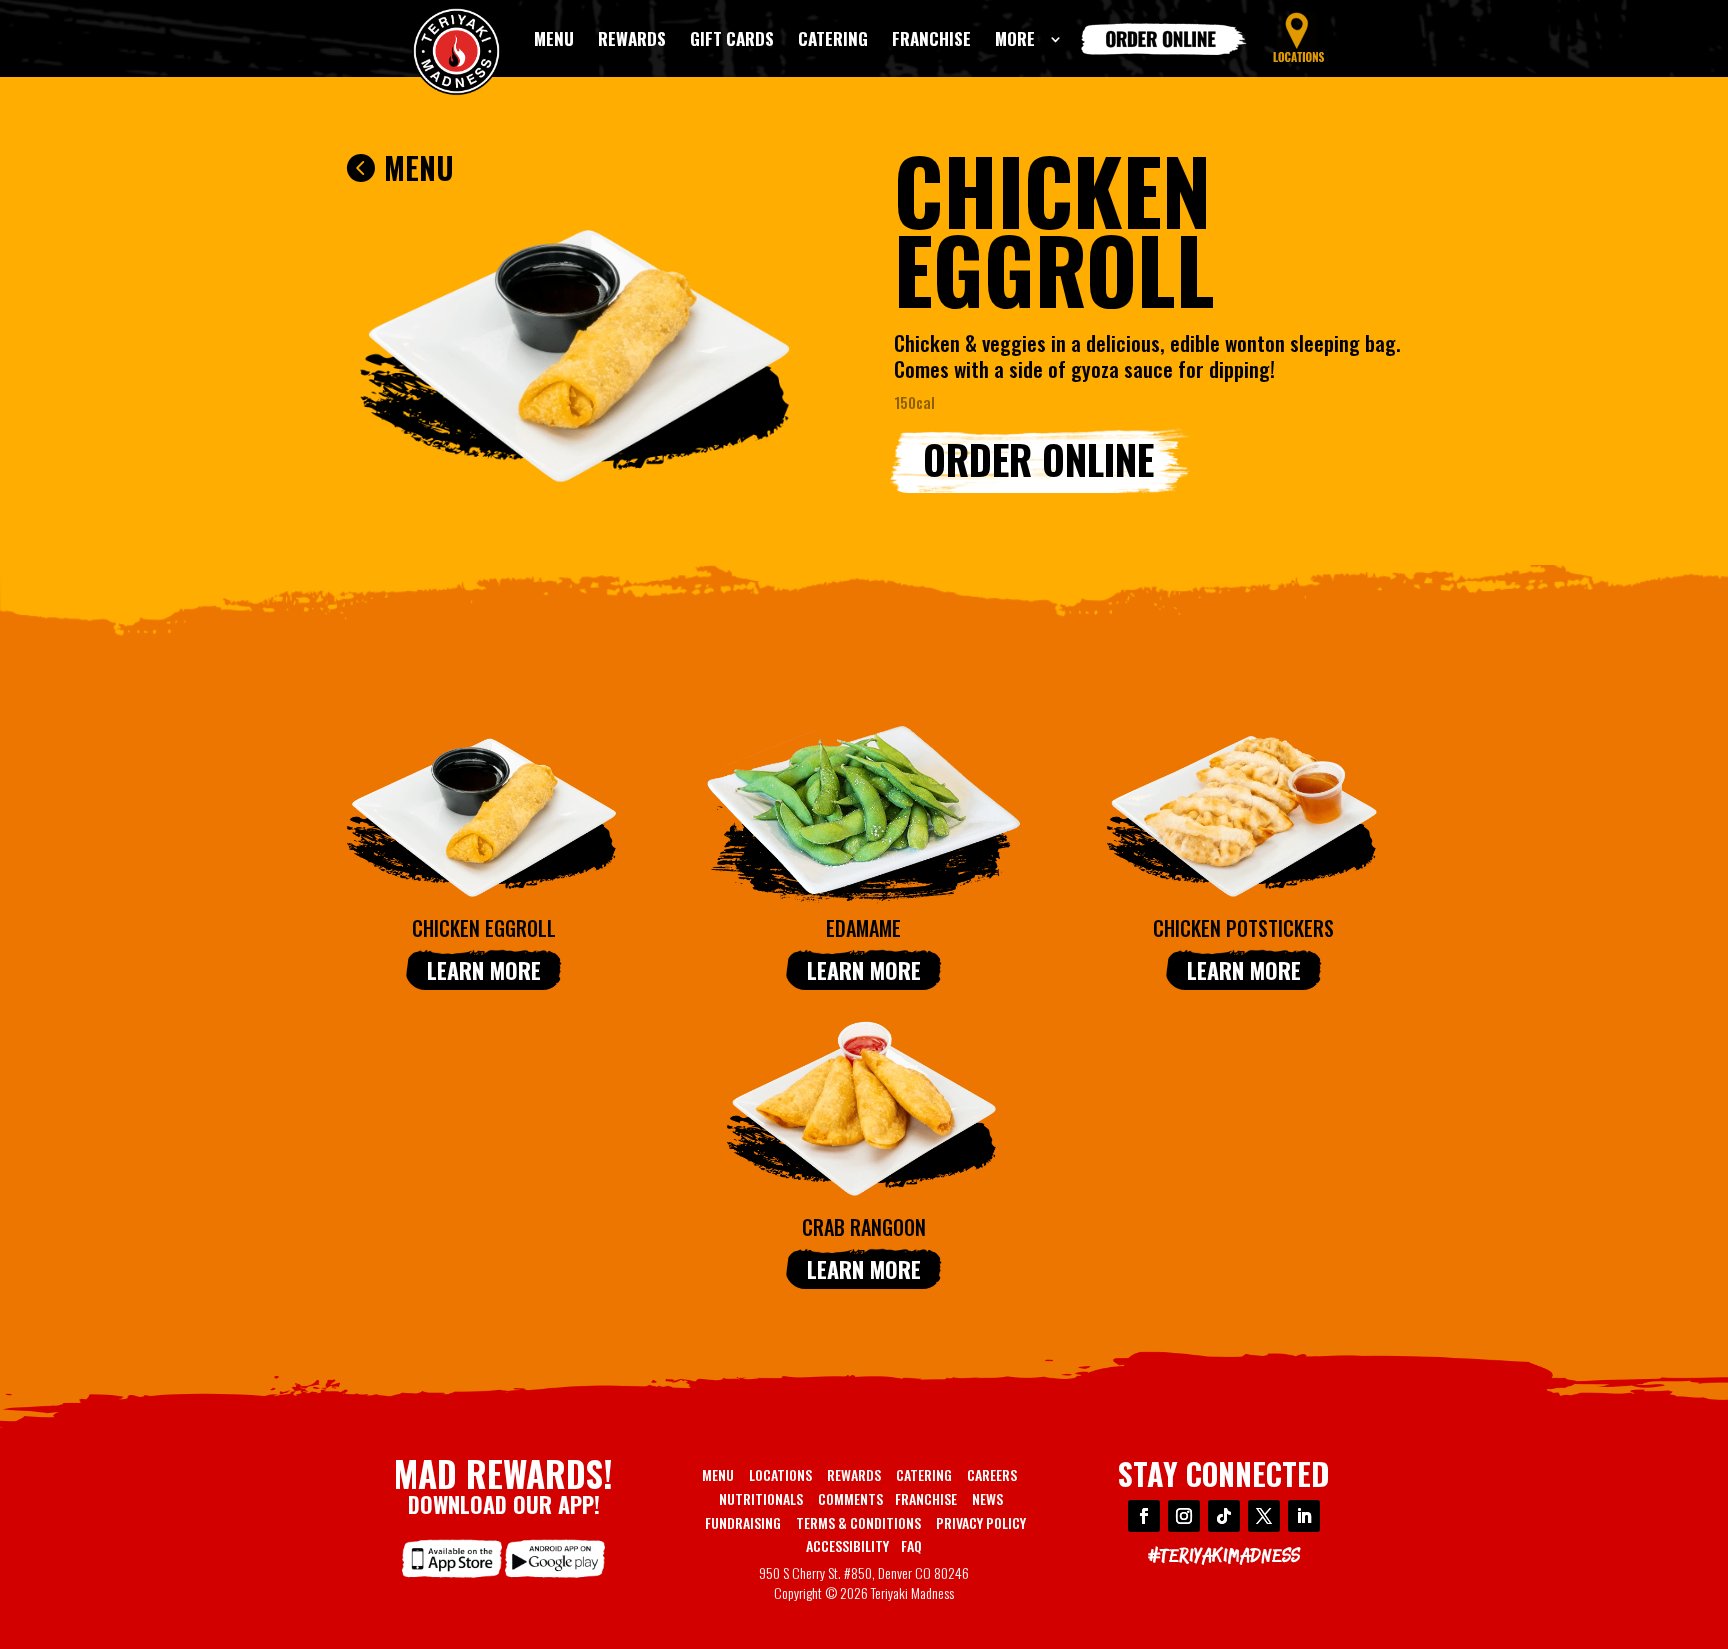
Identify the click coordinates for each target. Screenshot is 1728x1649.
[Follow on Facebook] (1144, 1516)
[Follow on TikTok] (1224, 1516)
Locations (780, 1474)
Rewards (854, 1474)
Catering (924, 1474)
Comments (850, 1498)
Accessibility (847, 1545)
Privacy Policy (981, 1522)
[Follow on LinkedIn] (1304, 1516)
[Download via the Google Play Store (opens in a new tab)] (555, 1577)
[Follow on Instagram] (1184, 1516)
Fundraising (743, 1522)
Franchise (926, 1498)
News (987, 1498)
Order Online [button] (1038, 459)
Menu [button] (419, 167)
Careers (992, 1474)
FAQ (911, 1545)
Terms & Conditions (858, 1522)
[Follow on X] (1264, 1516)
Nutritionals (761, 1498)
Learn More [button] (484, 970)
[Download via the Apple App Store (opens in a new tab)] (452, 1577)
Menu (718, 1474)
